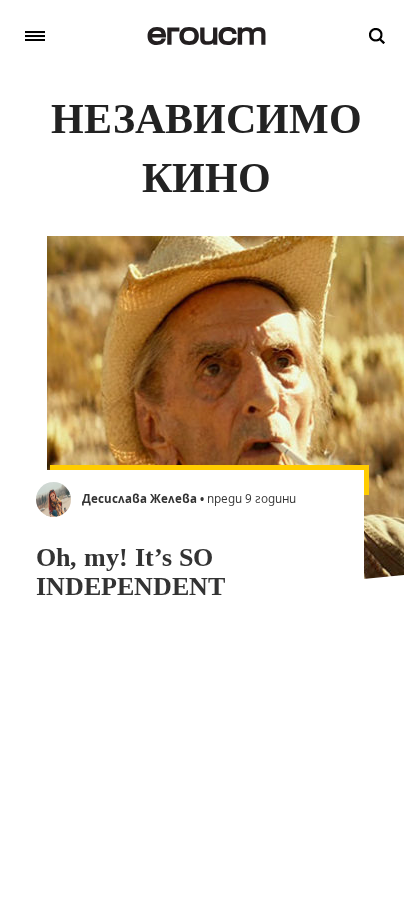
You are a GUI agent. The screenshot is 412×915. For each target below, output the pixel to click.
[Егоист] (206, 36)
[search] (377, 36)
